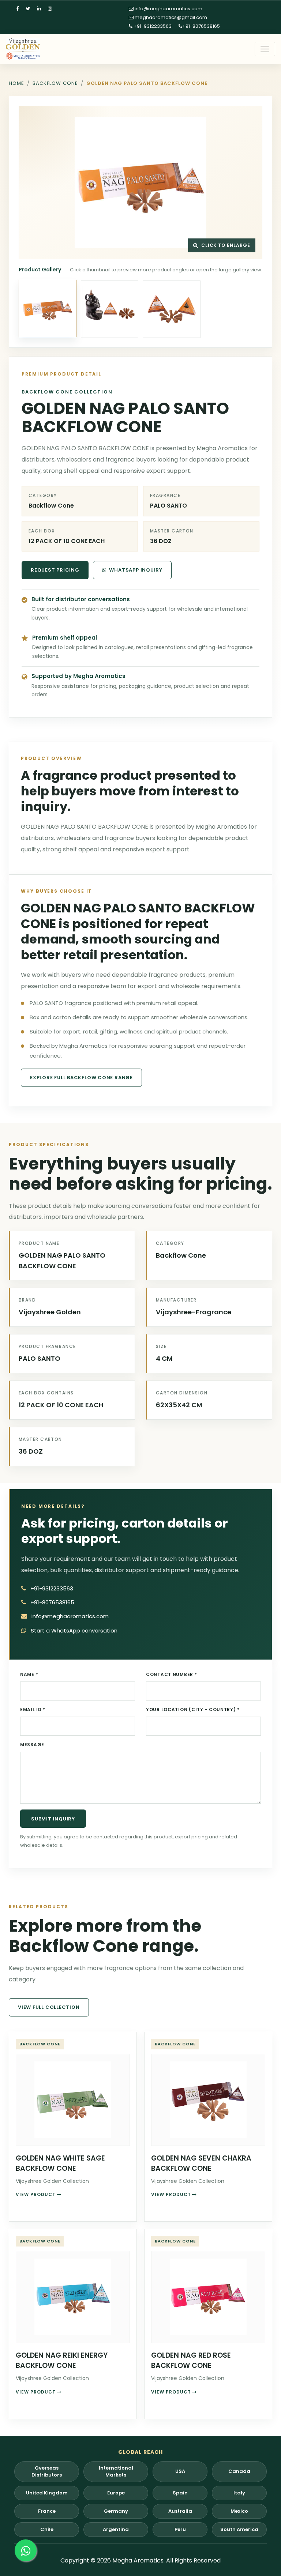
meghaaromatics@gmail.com (170, 17)
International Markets (116, 2472)
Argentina (116, 2529)
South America (239, 2529)
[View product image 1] (48, 309)
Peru (180, 2529)
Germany (116, 2511)
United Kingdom (47, 2493)
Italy (239, 2493)
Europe (116, 2493)
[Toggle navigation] (265, 49)
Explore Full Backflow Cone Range (81, 1078)
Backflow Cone (55, 83)
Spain (180, 2493)
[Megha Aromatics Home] (23, 49)
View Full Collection (49, 2007)
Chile (47, 2529)
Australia (180, 2511)
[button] (140, 182)
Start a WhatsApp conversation (74, 1630)
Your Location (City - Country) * (193, 1709)
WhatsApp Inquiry (136, 570)
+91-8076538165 (201, 26)
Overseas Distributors (47, 2472)
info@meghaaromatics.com (168, 9)
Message (32, 1745)
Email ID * (33, 1709)
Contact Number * (172, 1674)
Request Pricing (55, 570)
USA (180, 2471)
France (47, 2511)
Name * (29, 1674)
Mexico (239, 2511)
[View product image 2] (110, 309)
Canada (239, 2471)
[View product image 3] (172, 309)
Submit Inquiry (53, 1819)
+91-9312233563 (152, 26)
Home (16, 83)
